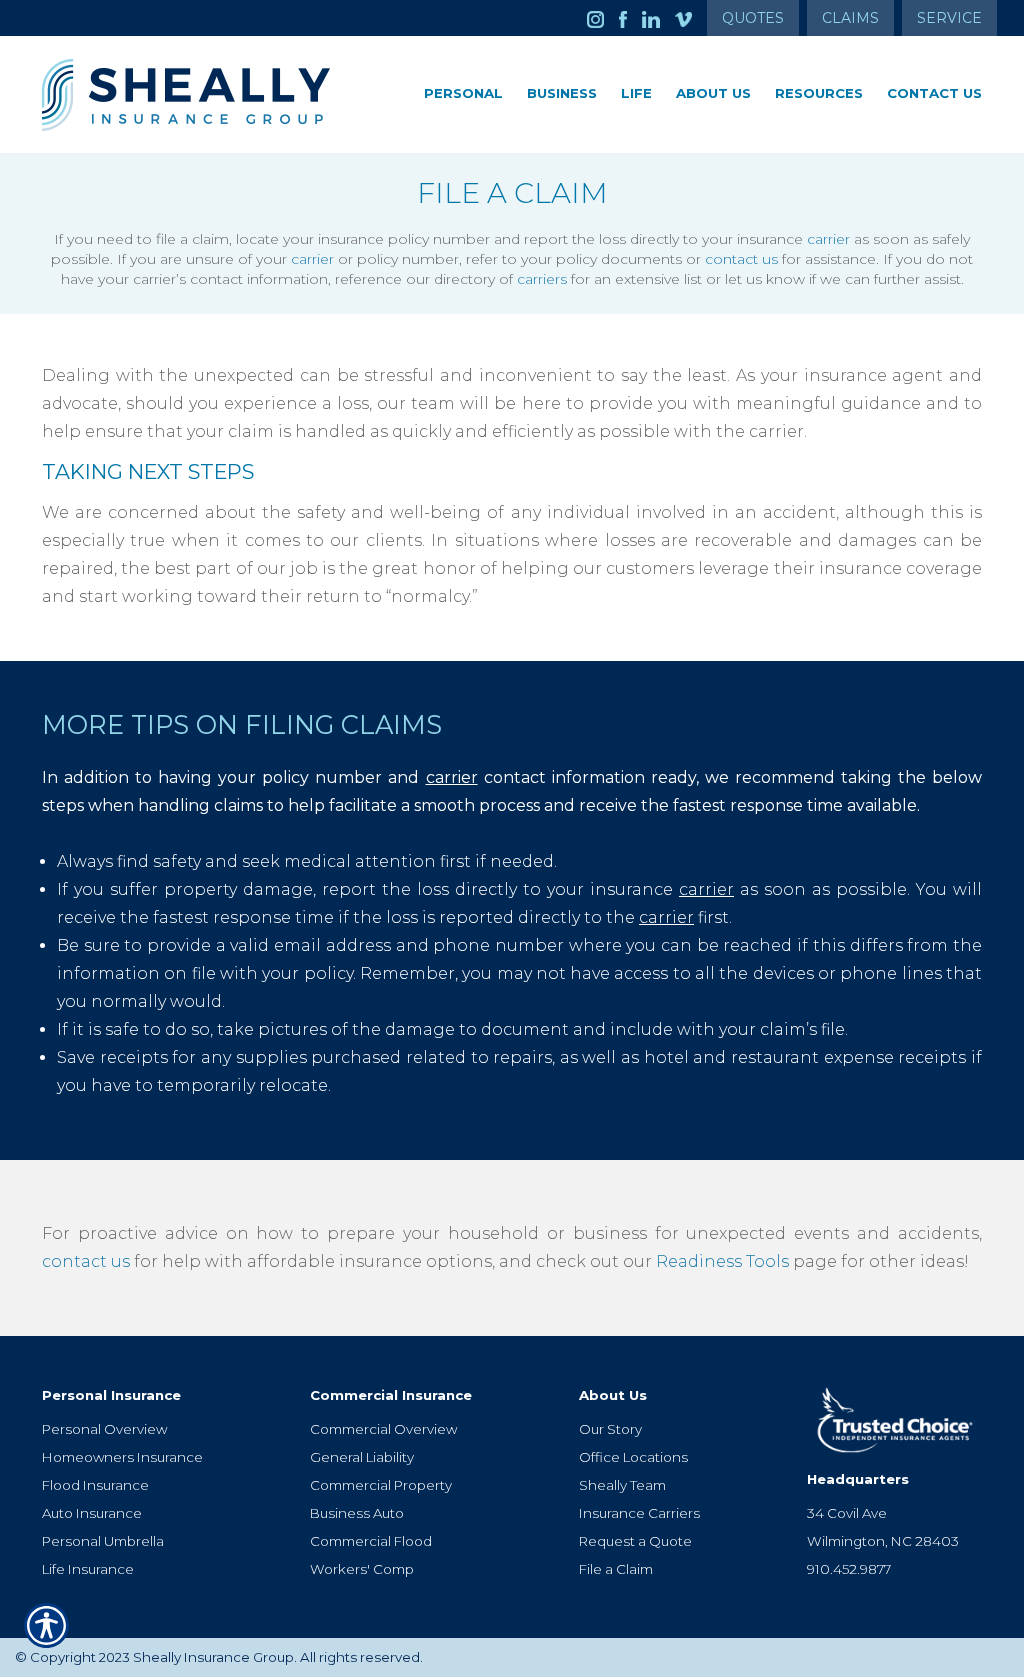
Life (636, 93)
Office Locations (633, 1457)
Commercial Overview (383, 1429)
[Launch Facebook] (630, 18)
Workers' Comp (362, 1569)
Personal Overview (104, 1429)
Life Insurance (88, 1569)
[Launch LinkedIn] (658, 18)
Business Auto (357, 1513)
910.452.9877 (849, 1569)
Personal (463, 93)
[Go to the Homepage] (188, 95)
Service (949, 18)
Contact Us (934, 93)
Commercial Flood (371, 1541)
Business (562, 93)
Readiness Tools (722, 1261)
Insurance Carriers (639, 1513)
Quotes (753, 18)
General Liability (362, 1457)
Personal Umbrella (103, 1541)
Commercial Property (381, 1485)
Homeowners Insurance (122, 1457)
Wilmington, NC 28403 (883, 1541)
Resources (819, 93)
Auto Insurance (92, 1513)
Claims (850, 18)
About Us (713, 93)
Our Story (610, 1429)
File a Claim (616, 1569)
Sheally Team (622, 1485)
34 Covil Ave (847, 1513)
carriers (542, 279)
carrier (828, 239)
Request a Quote (635, 1541)
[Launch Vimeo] (691, 18)
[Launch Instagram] (603, 18)
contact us (741, 259)
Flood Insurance (95, 1485)
